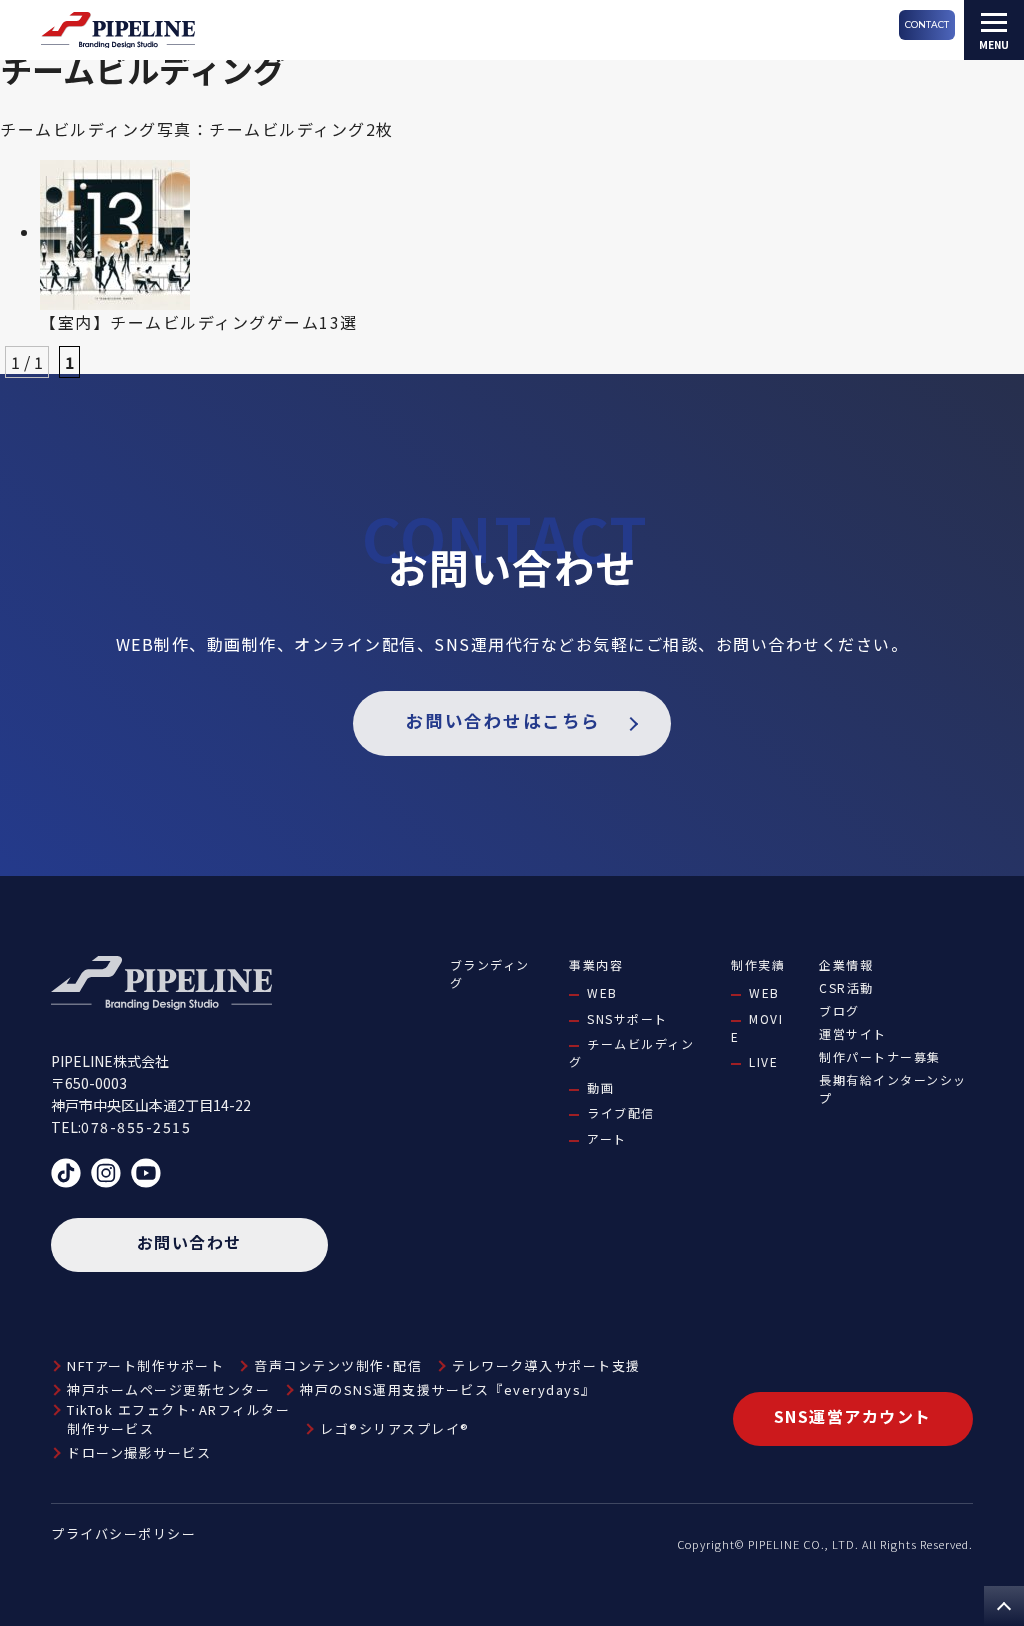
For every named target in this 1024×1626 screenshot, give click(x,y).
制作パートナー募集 (880, 1056)
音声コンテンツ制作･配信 (338, 1365)
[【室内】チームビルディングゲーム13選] (115, 232)
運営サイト (853, 1033)
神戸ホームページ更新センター (168, 1389)
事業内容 (596, 964)
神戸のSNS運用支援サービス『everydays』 (448, 1389)
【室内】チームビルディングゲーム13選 (199, 322)
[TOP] (1004, 1606)
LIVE (763, 1061)
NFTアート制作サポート (145, 1365)
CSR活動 (846, 987)
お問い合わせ (189, 1242)
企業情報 (846, 964)
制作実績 (758, 964)
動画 (600, 1087)
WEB (602, 992)
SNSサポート (627, 1018)
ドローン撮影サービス (139, 1452)
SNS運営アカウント (853, 1416)
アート (607, 1138)
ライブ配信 (621, 1112)
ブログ (839, 1010)
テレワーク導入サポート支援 (546, 1365)
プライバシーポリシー (123, 1533)
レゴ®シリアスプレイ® (395, 1428)
